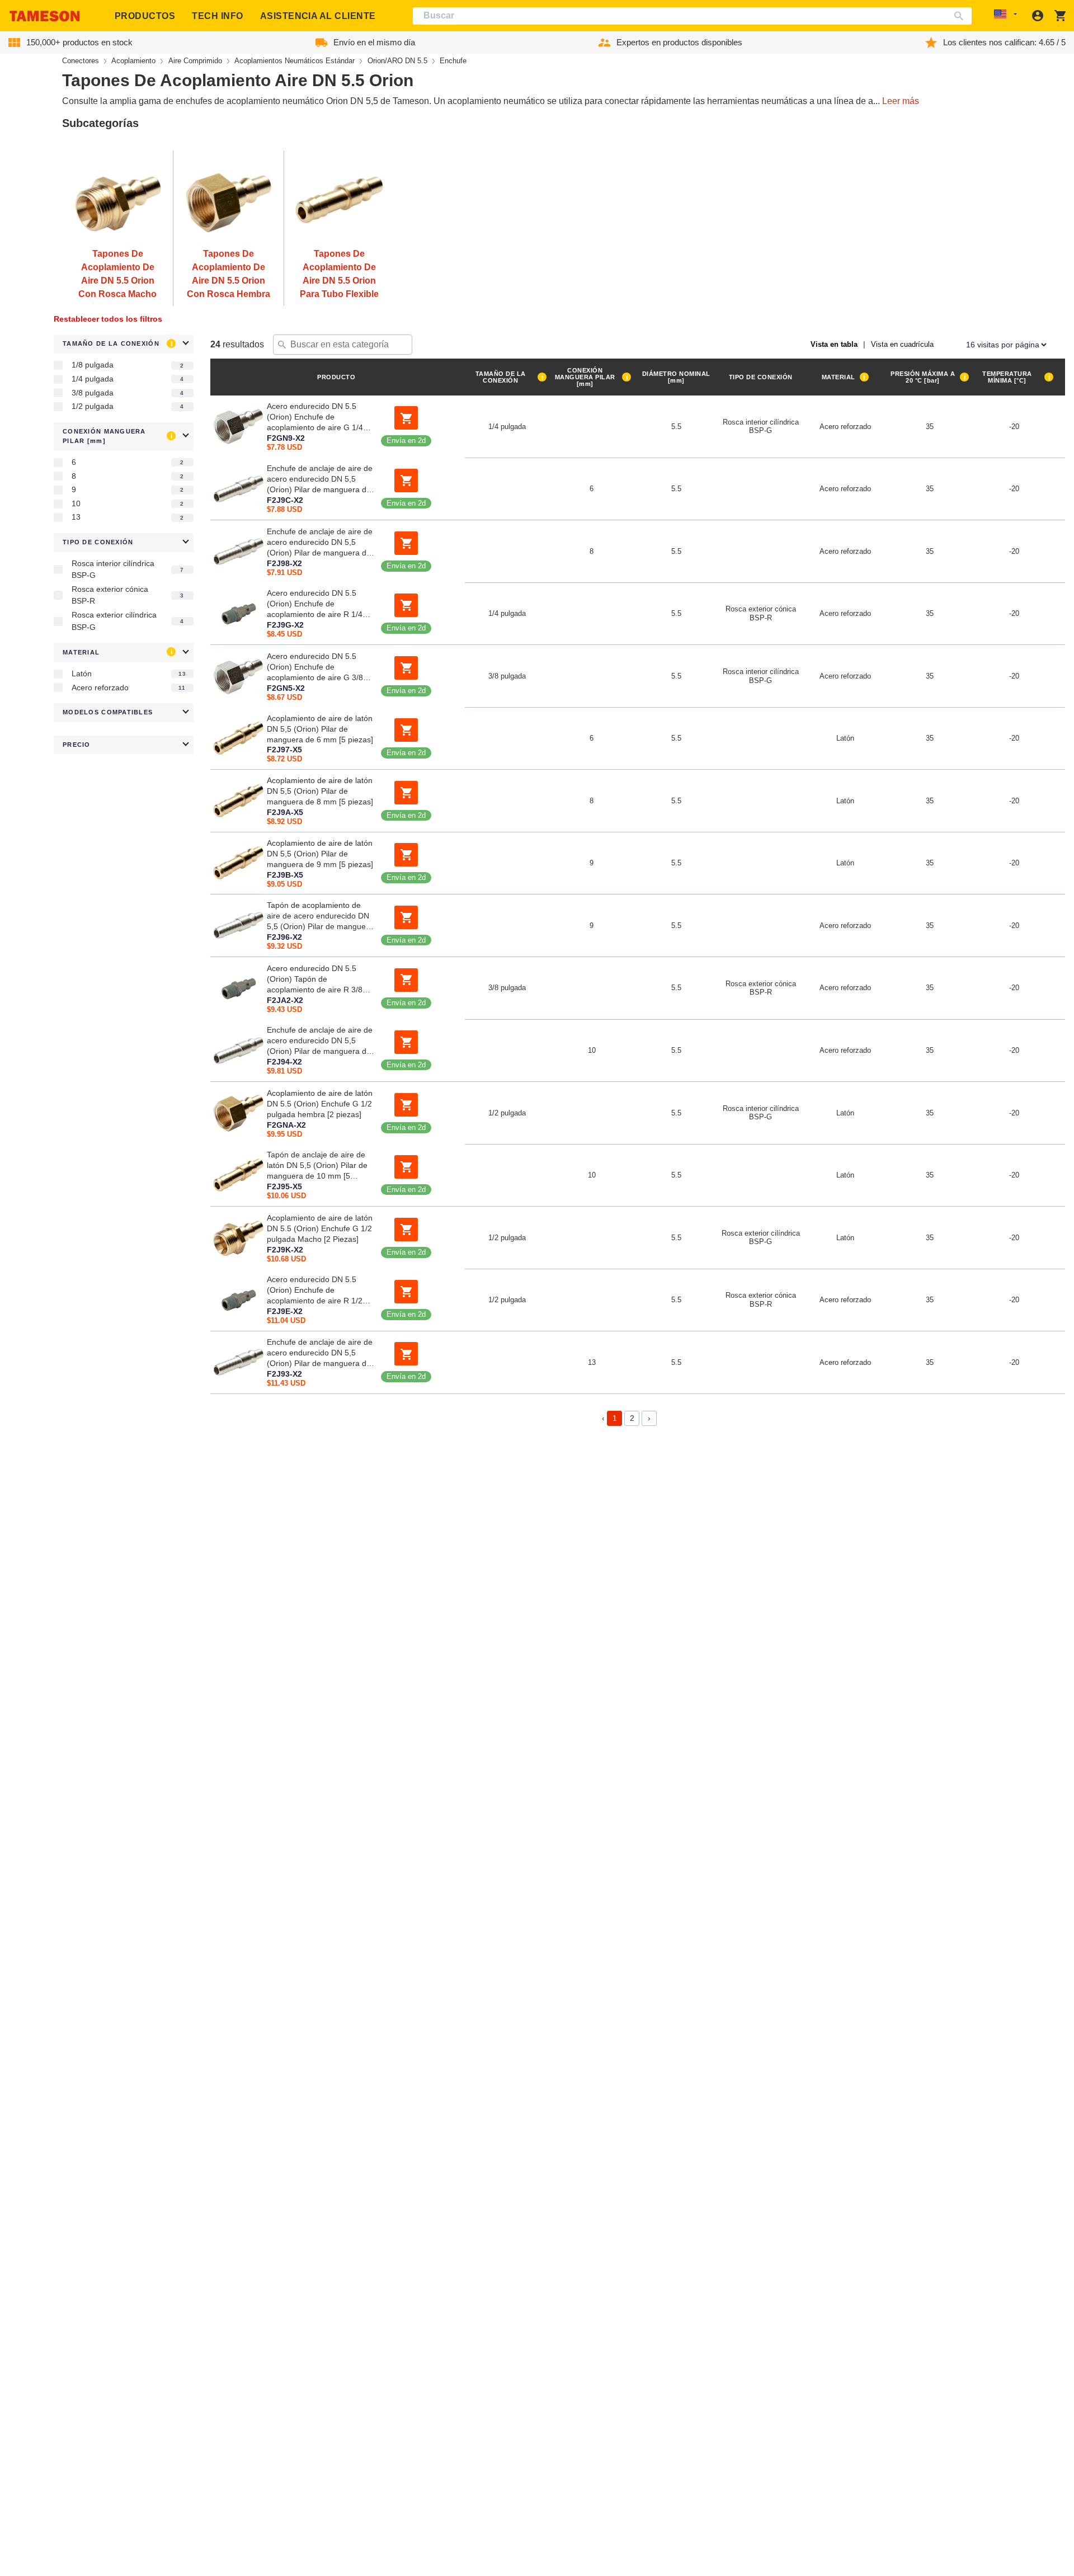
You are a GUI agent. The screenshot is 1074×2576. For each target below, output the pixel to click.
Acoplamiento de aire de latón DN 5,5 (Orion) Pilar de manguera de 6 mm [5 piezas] (320, 729)
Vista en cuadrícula (902, 344)
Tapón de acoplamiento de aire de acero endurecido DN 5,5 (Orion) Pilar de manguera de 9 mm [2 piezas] (320, 916)
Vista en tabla (834, 344)
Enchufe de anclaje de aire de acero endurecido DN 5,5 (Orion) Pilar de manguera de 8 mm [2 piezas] (320, 542)
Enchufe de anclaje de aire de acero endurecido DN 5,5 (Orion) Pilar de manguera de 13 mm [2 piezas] (320, 1353)
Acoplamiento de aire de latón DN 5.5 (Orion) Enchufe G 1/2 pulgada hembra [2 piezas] (320, 1103)
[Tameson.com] (45, 16)
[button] (124, 344)
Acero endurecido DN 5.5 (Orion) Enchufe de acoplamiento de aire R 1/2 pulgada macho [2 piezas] (315, 1291)
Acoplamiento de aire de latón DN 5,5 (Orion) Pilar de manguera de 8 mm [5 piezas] (320, 791)
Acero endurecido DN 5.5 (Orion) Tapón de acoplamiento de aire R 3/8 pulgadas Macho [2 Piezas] (315, 979)
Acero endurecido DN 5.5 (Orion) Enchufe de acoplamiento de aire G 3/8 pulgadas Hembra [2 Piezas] (317, 667)
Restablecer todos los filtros (108, 319)
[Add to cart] (406, 418)
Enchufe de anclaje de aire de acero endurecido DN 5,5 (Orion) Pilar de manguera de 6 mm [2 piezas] (320, 480)
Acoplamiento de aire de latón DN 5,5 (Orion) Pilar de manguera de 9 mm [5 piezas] (320, 854)
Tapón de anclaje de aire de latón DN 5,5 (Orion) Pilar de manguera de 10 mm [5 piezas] (317, 1166)
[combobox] (693, 16)
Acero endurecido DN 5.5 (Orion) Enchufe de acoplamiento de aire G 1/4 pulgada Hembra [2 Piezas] (315, 417)
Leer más (901, 101)
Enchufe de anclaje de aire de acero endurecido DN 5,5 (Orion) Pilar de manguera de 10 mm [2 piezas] (320, 1042)
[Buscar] (961, 16)
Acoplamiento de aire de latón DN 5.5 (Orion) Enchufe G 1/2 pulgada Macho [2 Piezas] (320, 1228)
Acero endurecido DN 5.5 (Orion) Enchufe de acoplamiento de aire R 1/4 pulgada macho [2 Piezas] (315, 605)
